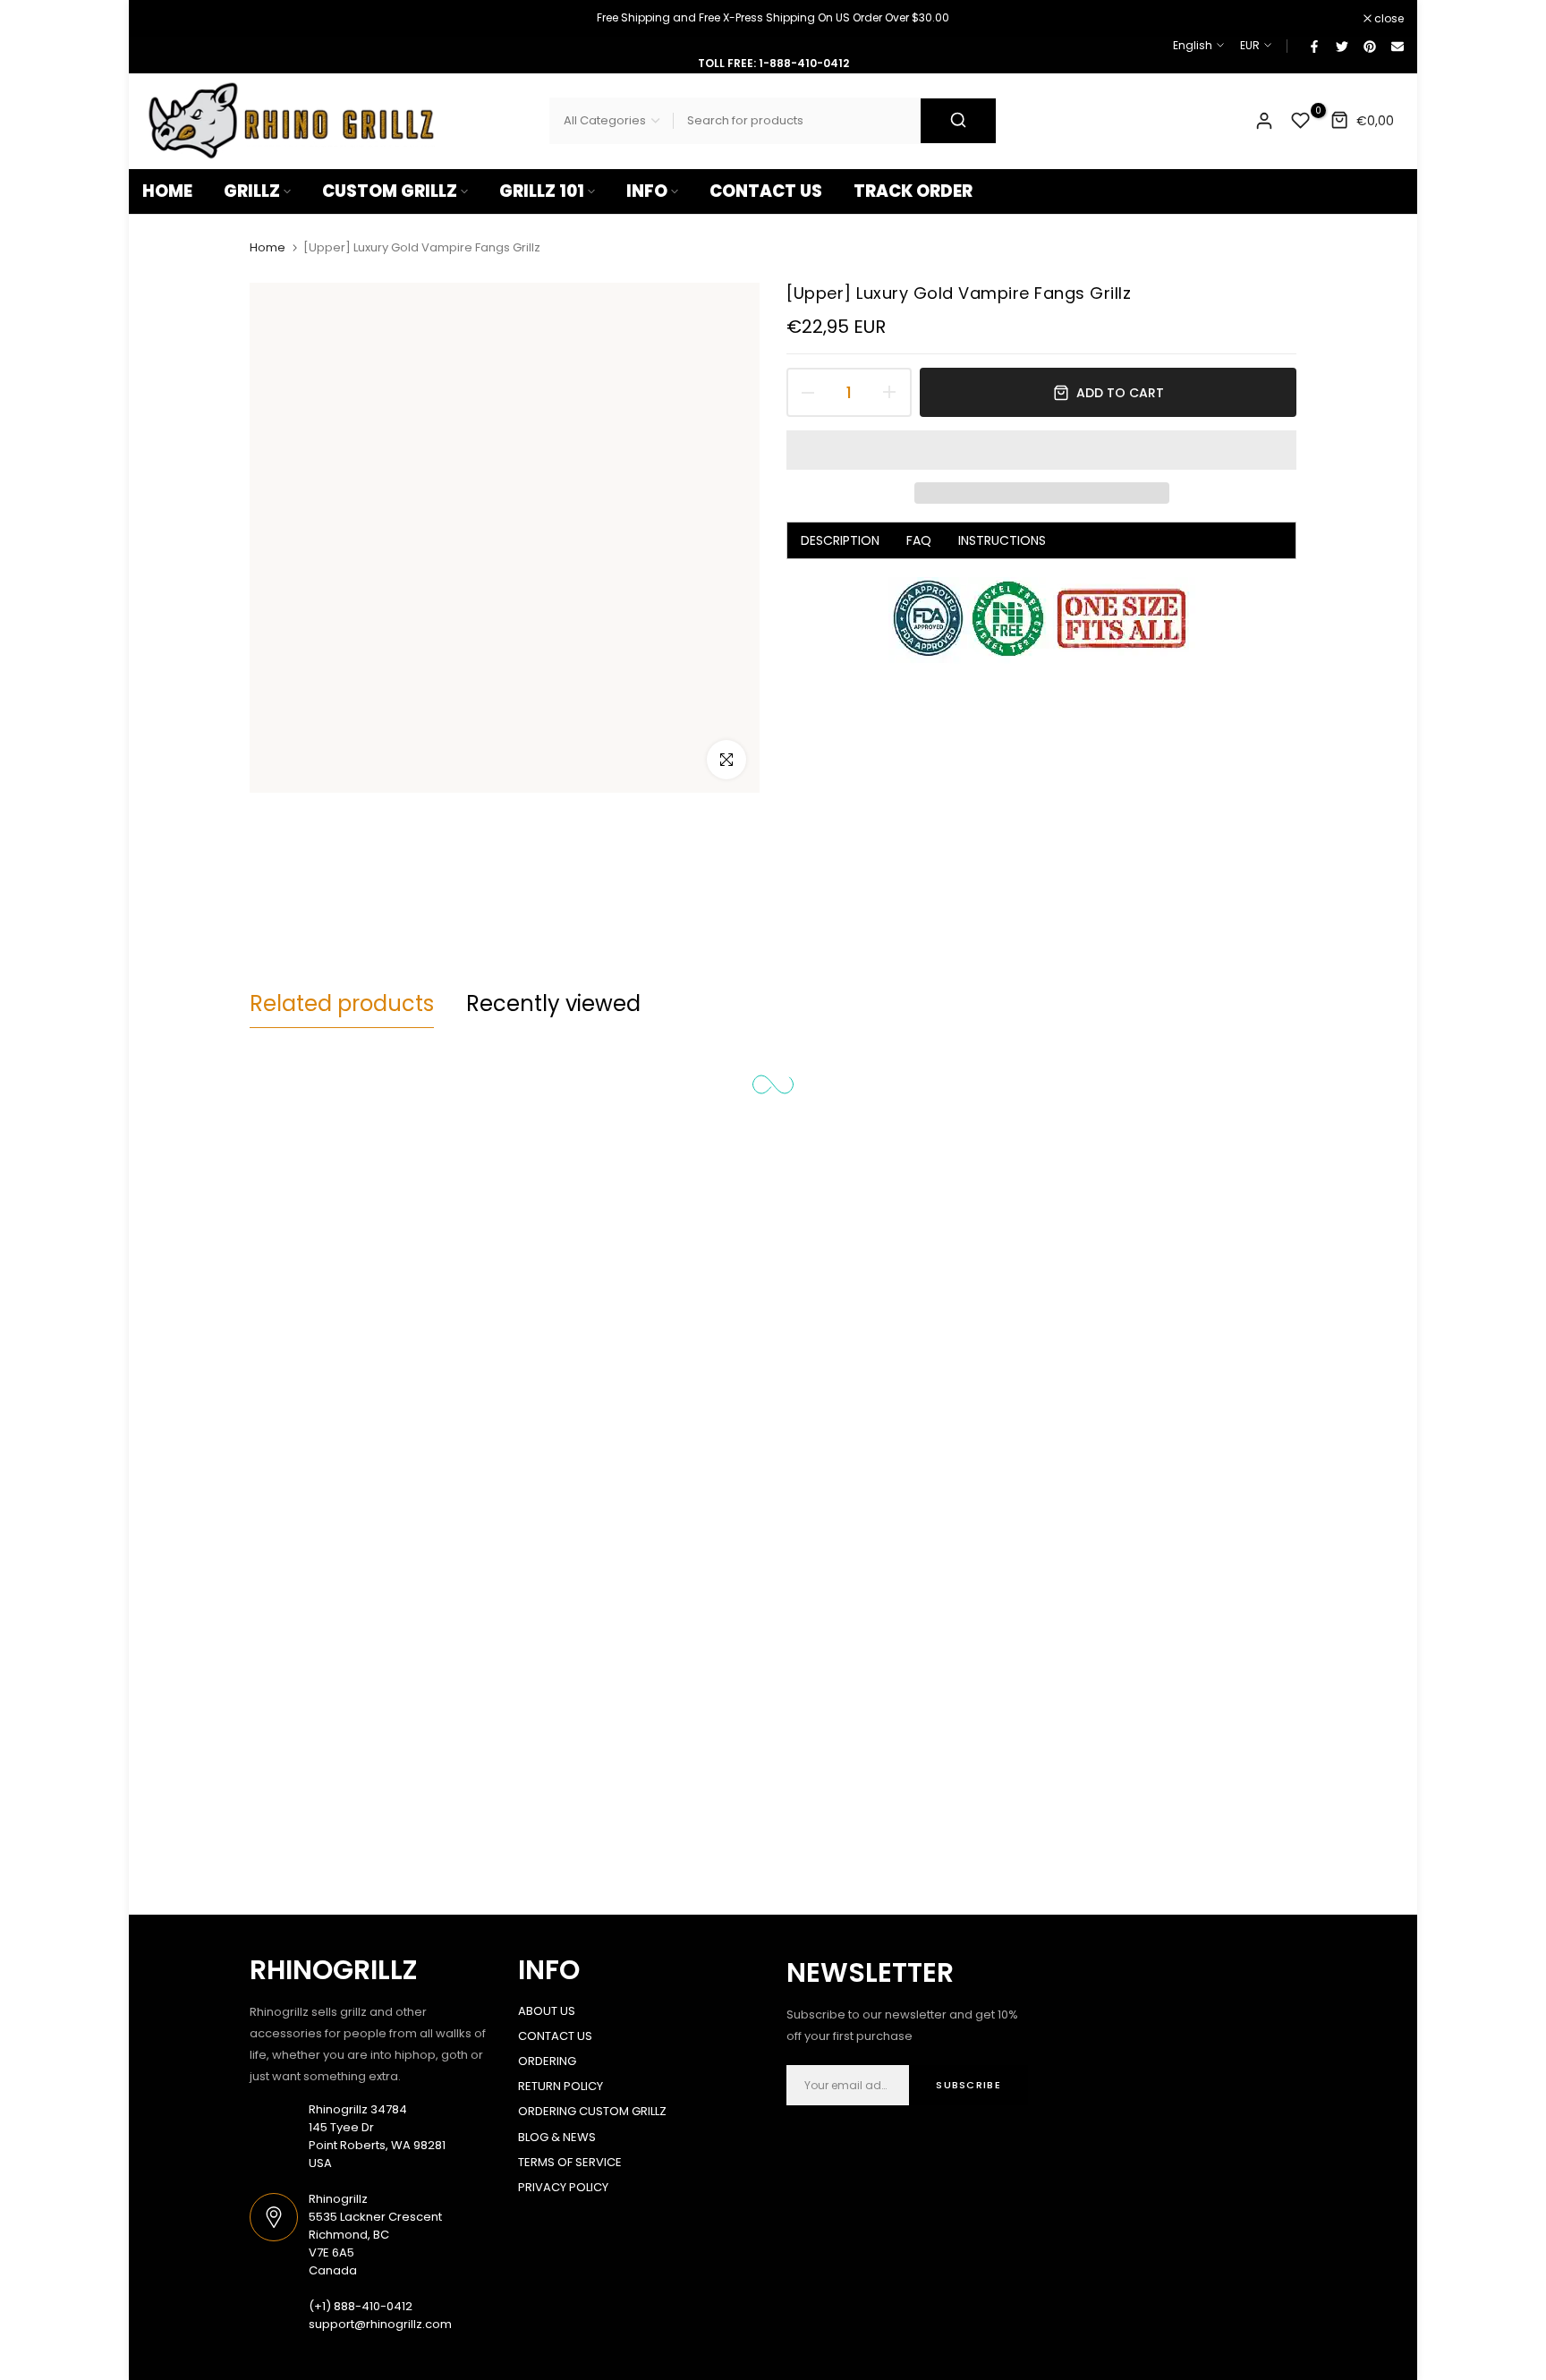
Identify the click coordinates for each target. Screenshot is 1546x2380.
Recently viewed (553, 1003)
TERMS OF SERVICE (570, 2162)
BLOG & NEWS (557, 2137)
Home (268, 248)
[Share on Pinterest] (1369, 46)
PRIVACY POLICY (563, 2187)
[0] (1301, 121)
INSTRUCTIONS (1002, 540)
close (166, 19)
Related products (342, 1003)
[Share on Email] (1397, 46)
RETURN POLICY (561, 2086)
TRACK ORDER (913, 191)
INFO (647, 191)
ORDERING (547, 2061)
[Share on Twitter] (1341, 46)
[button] (1041, 450)
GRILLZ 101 (542, 191)
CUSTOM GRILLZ (390, 191)
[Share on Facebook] (1313, 46)
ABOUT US (547, 2011)
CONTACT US (766, 191)
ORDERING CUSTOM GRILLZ (592, 2111)
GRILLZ (252, 191)
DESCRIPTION (840, 540)
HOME (167, 191)
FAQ (919, 540)
